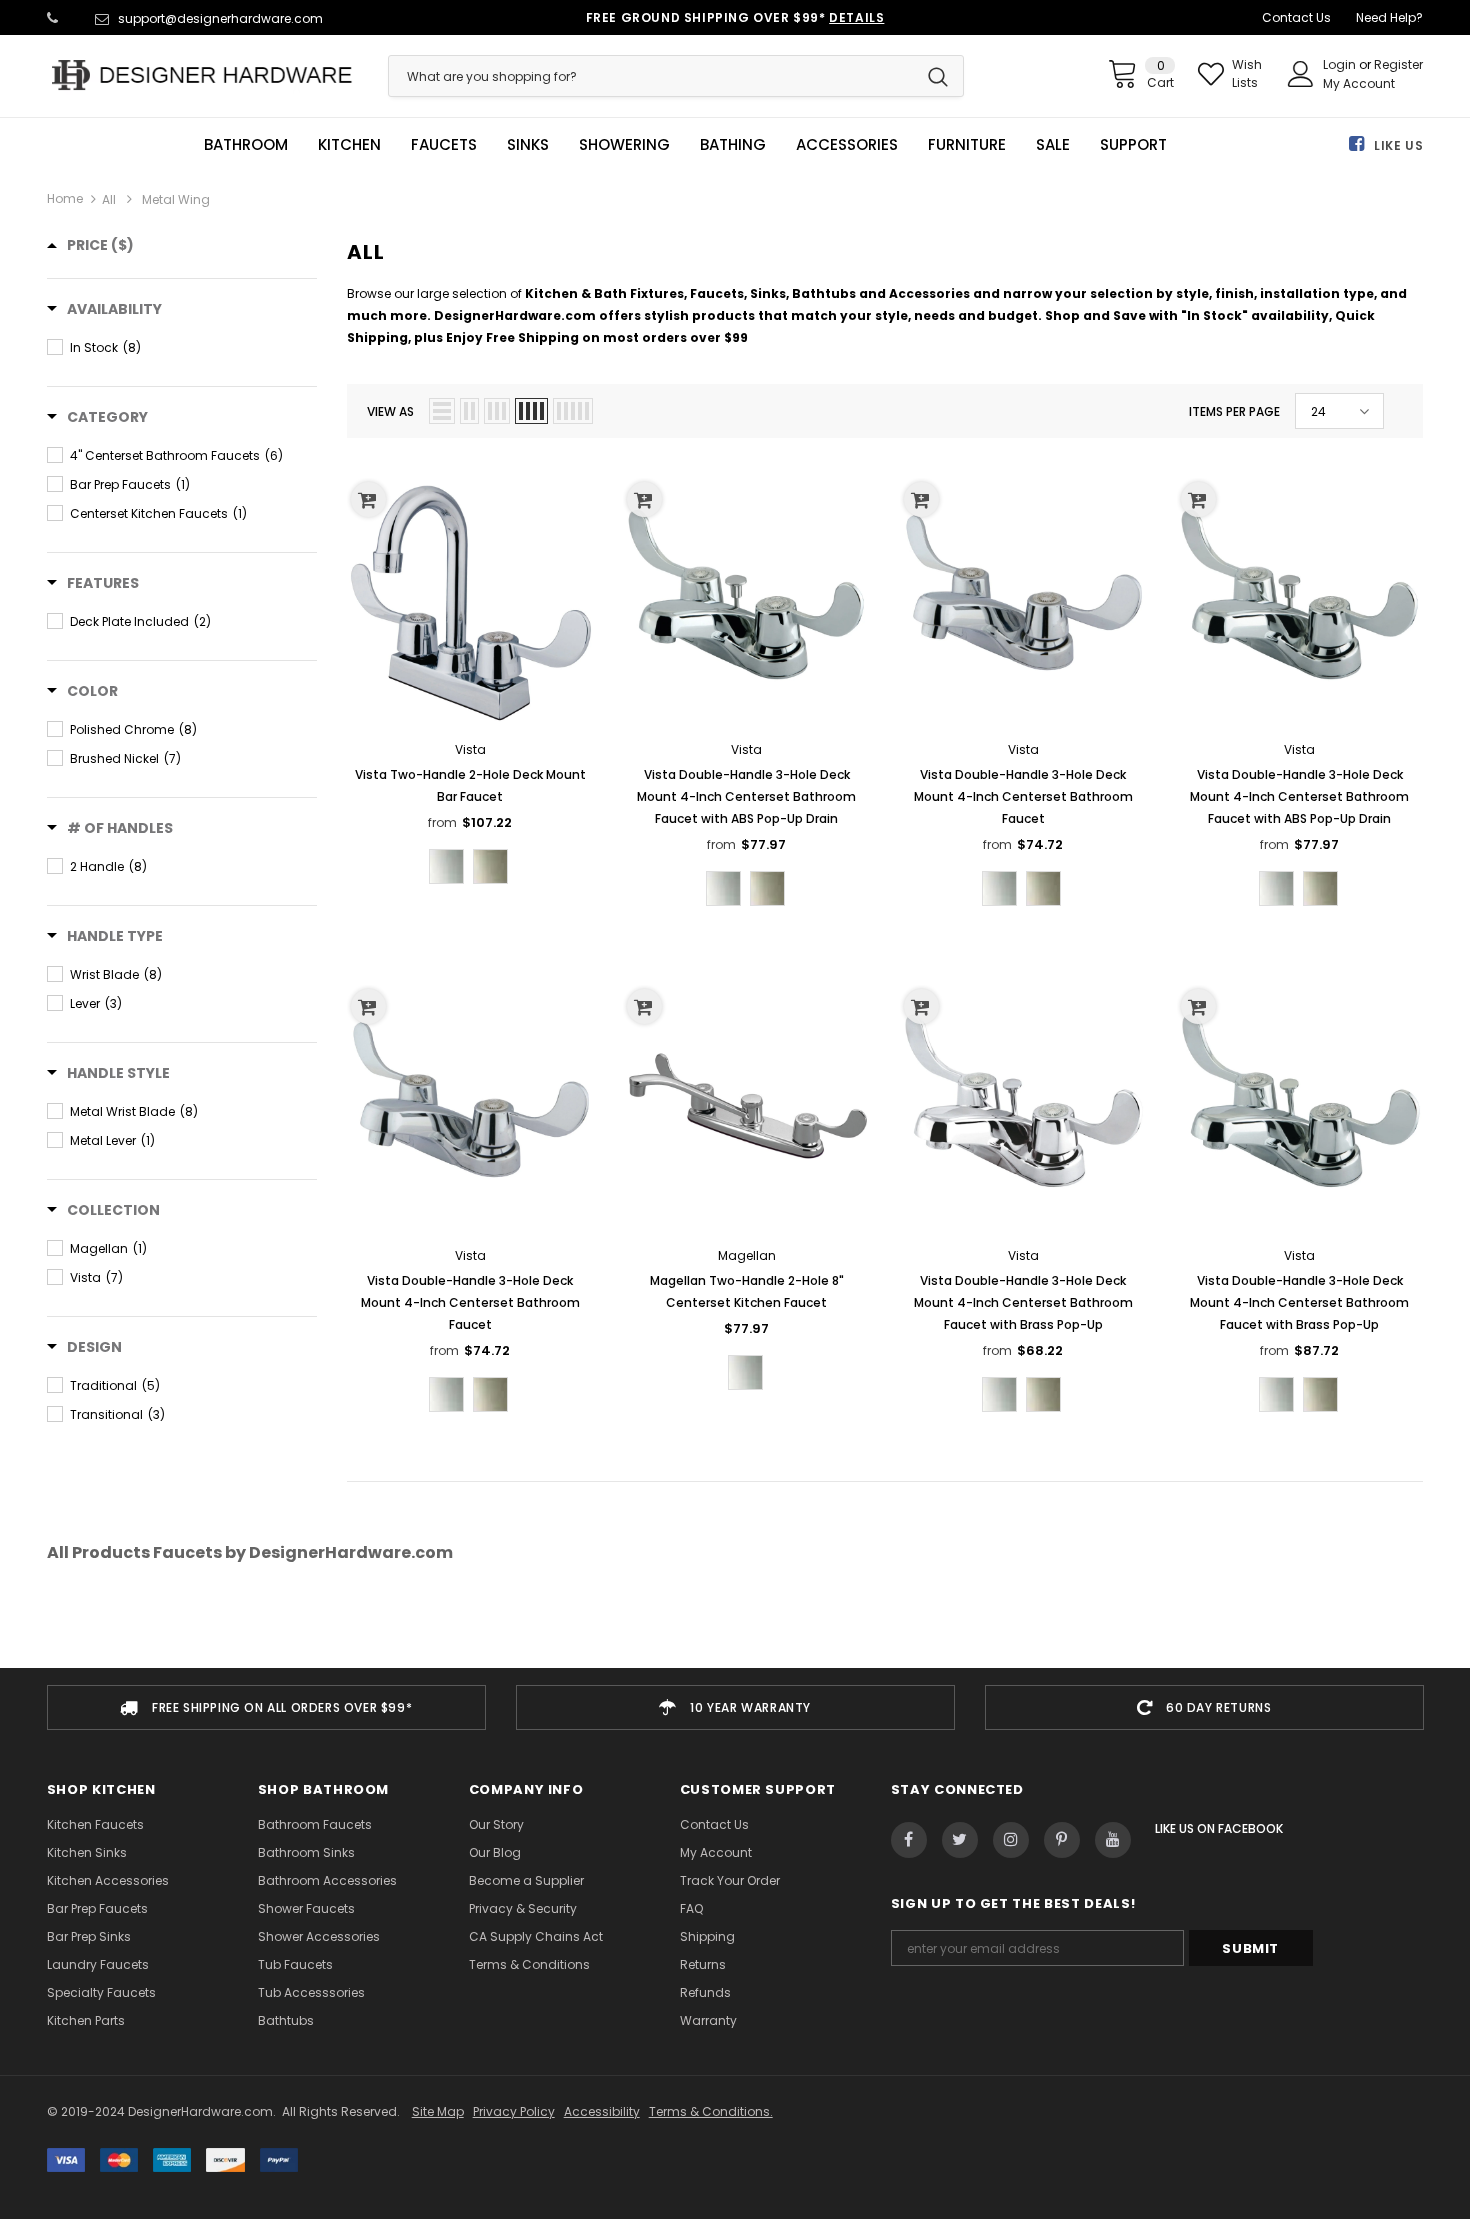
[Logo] (203, 75)
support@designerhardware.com (220, 18)
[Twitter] (960, 1840)
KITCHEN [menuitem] (349, 145)
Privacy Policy (514, 2111)
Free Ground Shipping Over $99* (735, 17)
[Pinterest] (1062, 1840)
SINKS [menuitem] (528, 145)
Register (1398, 64)
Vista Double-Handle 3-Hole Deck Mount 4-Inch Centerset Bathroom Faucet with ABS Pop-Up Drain (746, 796)
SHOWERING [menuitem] (624, 145)
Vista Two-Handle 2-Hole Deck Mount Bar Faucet (470, 785)
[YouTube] (1113, 1840)
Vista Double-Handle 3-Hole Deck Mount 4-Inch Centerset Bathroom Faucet (1023, 796)
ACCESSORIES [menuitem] (847, 145)
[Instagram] (1011, 1840)
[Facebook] (909, 1840)
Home (65, 198)
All (109, 199)
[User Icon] (1301, 74)
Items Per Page (1234, 411)
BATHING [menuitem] (733, 145)
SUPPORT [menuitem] (1133, 145)
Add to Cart (746, 1122)
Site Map (438, 2111)
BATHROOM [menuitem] (246, 145)
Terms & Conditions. (711, 2111)
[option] (266, 1707)
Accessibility (602, 2111)
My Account (1359, 83)
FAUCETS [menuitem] (444, 145)
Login (1341, 64)
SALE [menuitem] (1053, 145)
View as (390, 411)
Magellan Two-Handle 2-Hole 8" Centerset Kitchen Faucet (747, 1291)
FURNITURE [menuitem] (967, 145)
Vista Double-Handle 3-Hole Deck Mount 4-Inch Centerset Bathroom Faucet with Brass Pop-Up (1023, 1302)
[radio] (446, 866)
